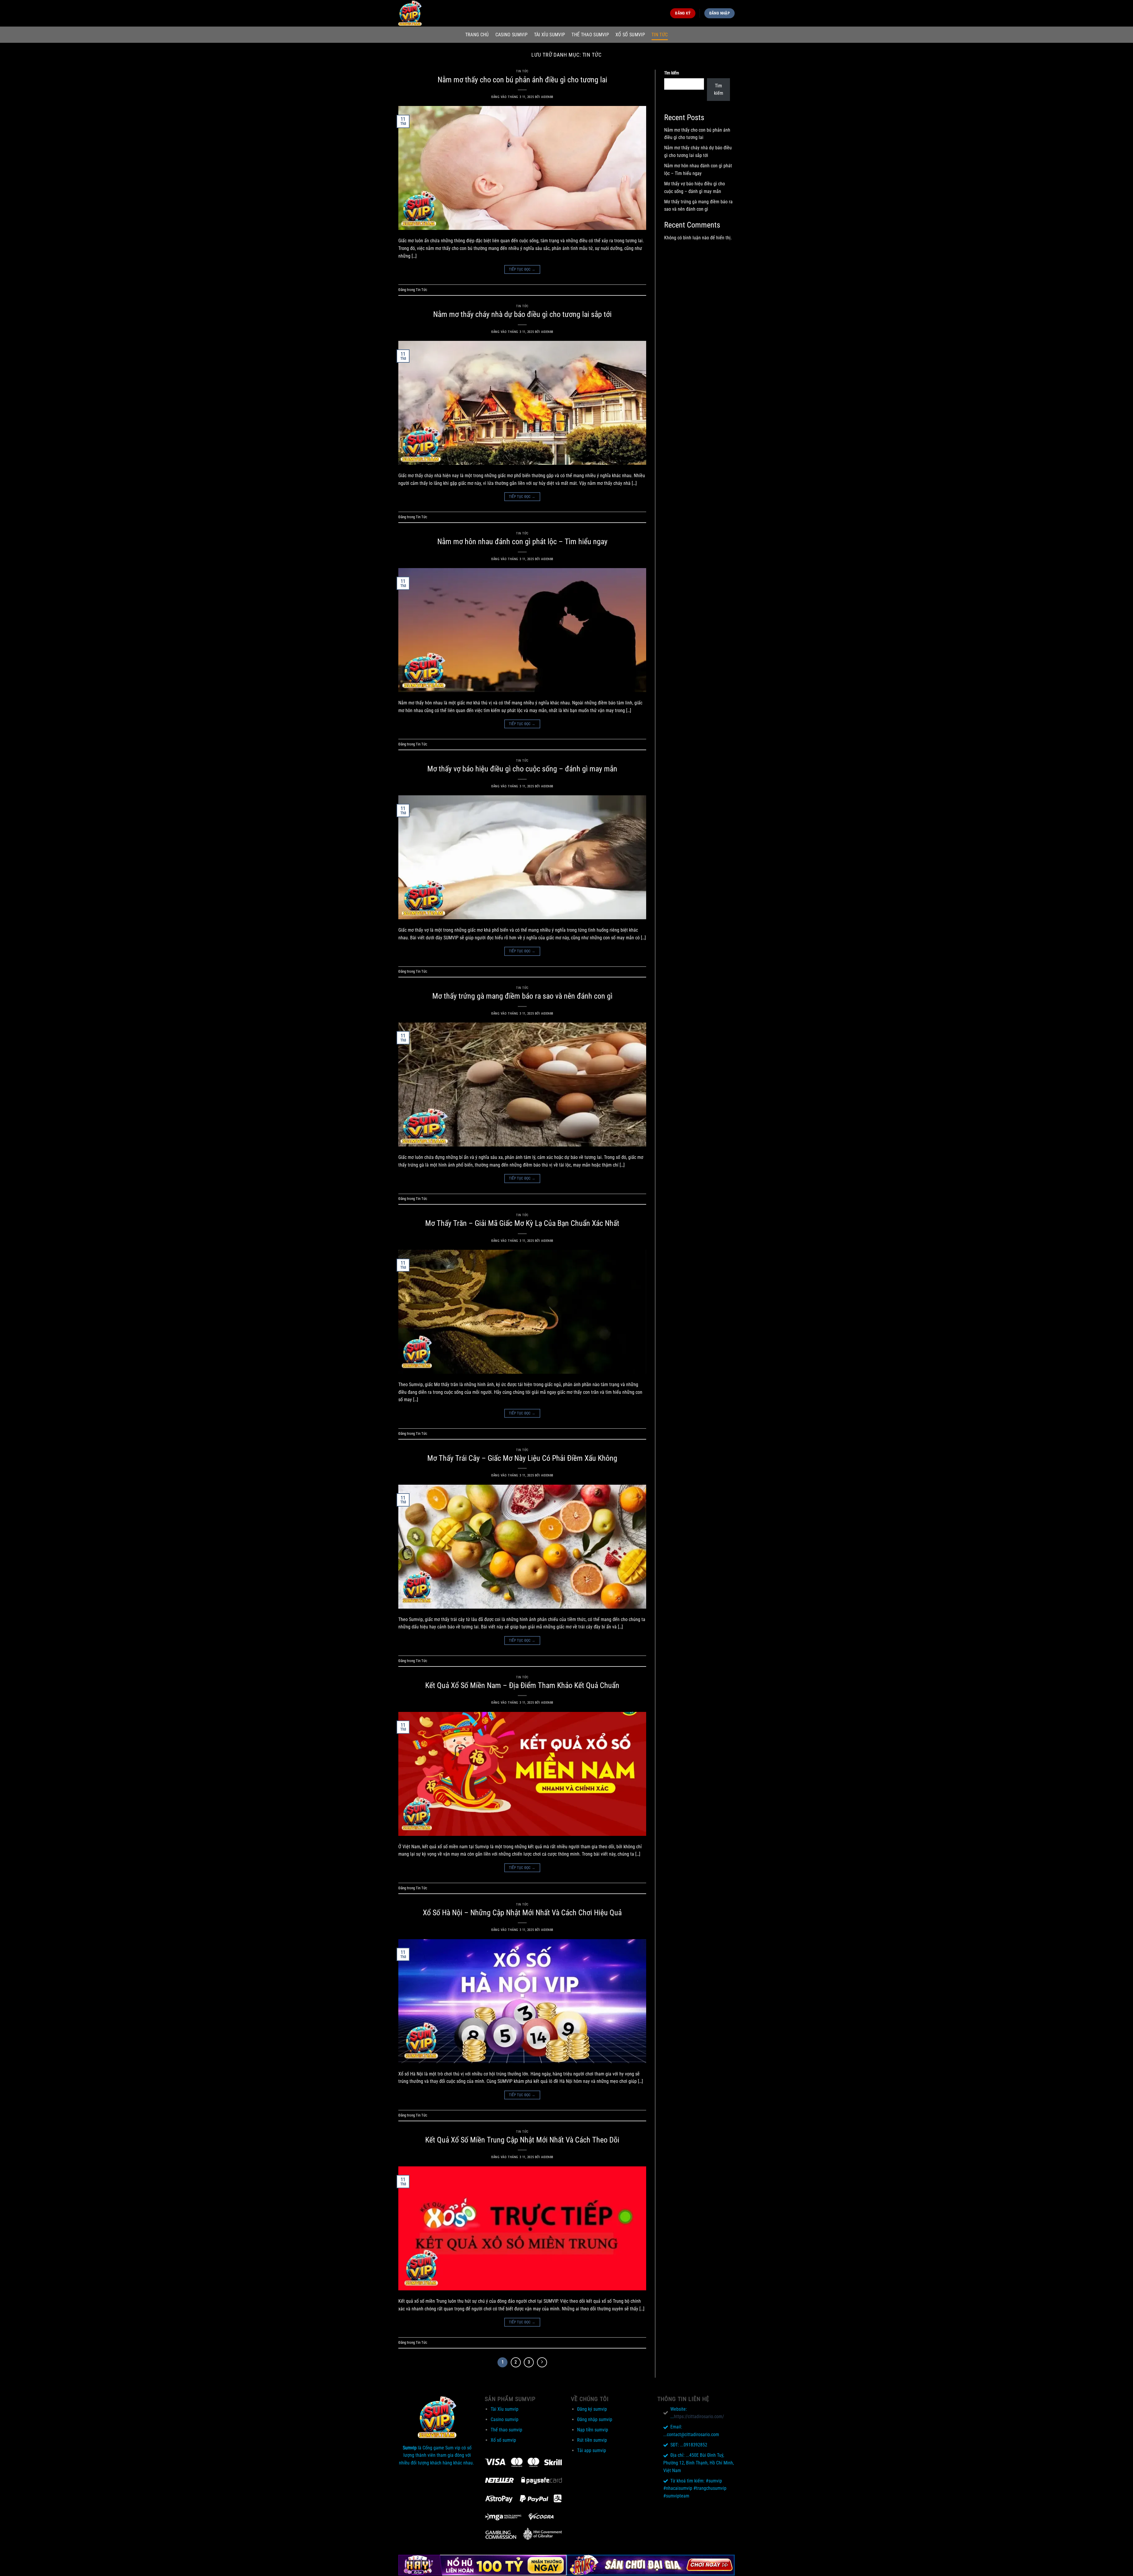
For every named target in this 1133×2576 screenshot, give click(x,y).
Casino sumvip (511, 35)
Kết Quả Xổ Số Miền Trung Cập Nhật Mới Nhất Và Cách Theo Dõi (522, 2140)
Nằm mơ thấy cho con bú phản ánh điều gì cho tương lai (522, 80)
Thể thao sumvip (590, 35)
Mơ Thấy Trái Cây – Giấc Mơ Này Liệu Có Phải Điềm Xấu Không (522, 1458)
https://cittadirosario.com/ (699, 2416)
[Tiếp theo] (542, 2362)
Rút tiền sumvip (592, 2440)
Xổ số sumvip (630, 35)
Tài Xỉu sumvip (550, 35)
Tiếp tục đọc (522, 269)
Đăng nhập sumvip (595, 2419)
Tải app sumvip (592, 2450)
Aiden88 (547, 97)
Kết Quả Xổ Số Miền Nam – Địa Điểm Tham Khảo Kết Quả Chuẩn (522, 1685)
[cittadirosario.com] (428, 13)
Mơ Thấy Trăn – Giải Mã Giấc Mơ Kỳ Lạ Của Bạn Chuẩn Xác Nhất (522, 1223)
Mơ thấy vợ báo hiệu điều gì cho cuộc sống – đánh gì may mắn (522, 769)
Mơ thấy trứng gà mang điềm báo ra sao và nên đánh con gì (522, 996)
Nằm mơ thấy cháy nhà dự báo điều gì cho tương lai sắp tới (522, 314)
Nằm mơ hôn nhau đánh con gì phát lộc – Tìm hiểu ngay (522, 542)
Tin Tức (660, 35)
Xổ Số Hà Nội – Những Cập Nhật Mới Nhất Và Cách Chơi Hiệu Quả (522, 1913)
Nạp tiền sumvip (593, 2430)
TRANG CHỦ (477, 35)
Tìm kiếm (672, 73)
